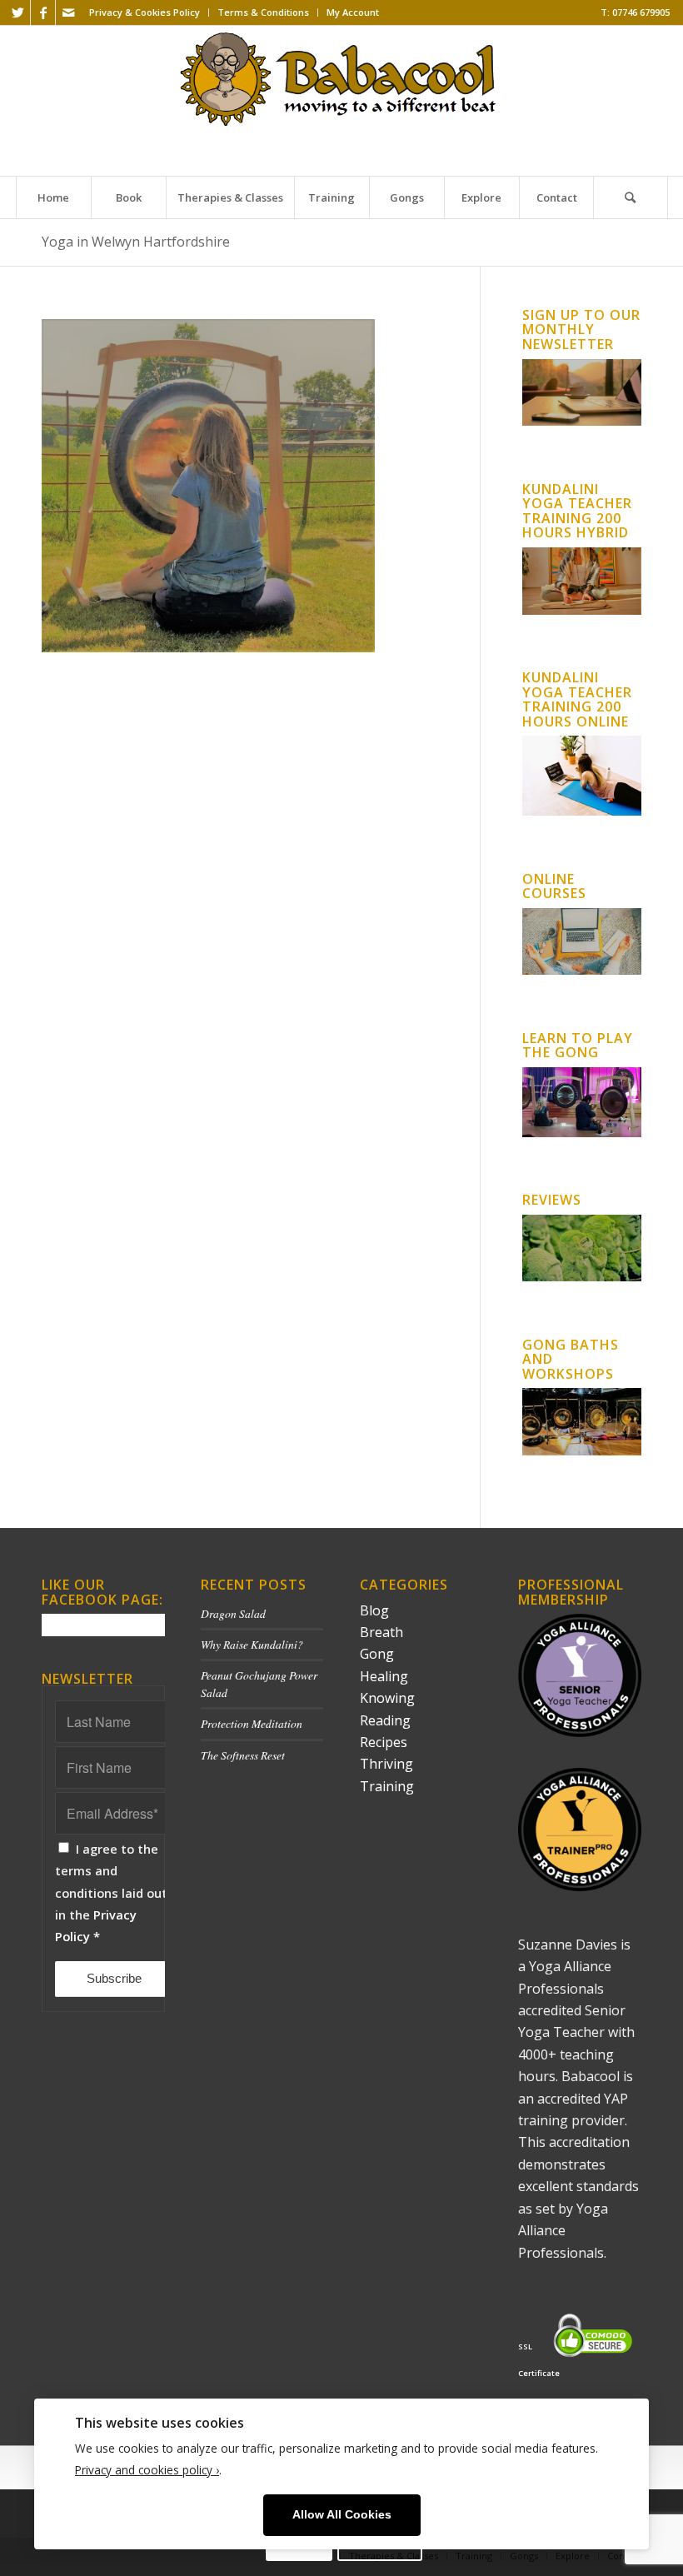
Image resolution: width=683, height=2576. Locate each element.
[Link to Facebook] (43, 12)
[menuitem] (145, 12)
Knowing (387, 1698)
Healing (384, 1676)
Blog (374, 1610)
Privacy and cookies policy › (147, 2470)
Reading (385, 1720)
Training (387, 1786)
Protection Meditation (252, 1723)
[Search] (631, 197)
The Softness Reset (243, 1755)
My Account (353, 12)
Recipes (384, 1742)
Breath (381, 1632)
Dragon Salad (233, 1613)
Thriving (386, 1764)
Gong (377, 1654)
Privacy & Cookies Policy (145, 12)
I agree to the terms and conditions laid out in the (111, 1893)
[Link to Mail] (68, 12)
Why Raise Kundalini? (252, 1644)
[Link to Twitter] (18, 12)
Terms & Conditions (263, 12)
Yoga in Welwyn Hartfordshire (136, 242)
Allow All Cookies (342, 2515)
